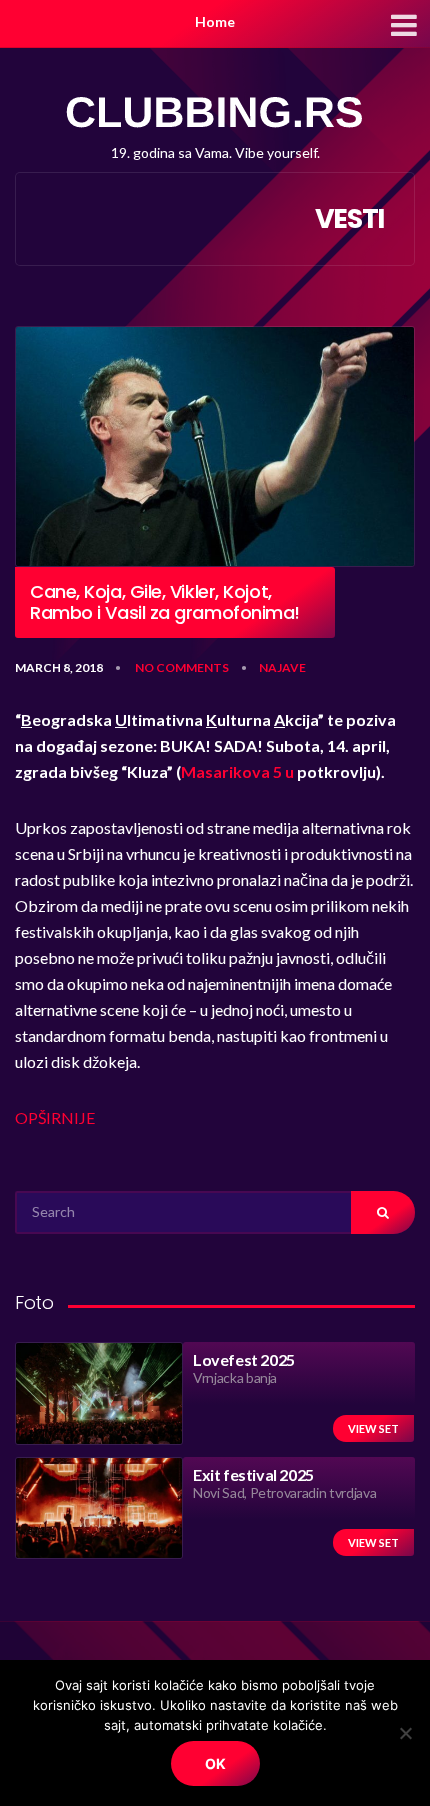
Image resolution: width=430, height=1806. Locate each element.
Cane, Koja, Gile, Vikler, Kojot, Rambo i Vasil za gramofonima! (165, 602)
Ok (215, 1763)
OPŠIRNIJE (55, 1117)
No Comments (182, 667)
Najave (282, 667)
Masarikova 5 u (237, 771)
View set (373, 1428)
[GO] (383, 1212)
